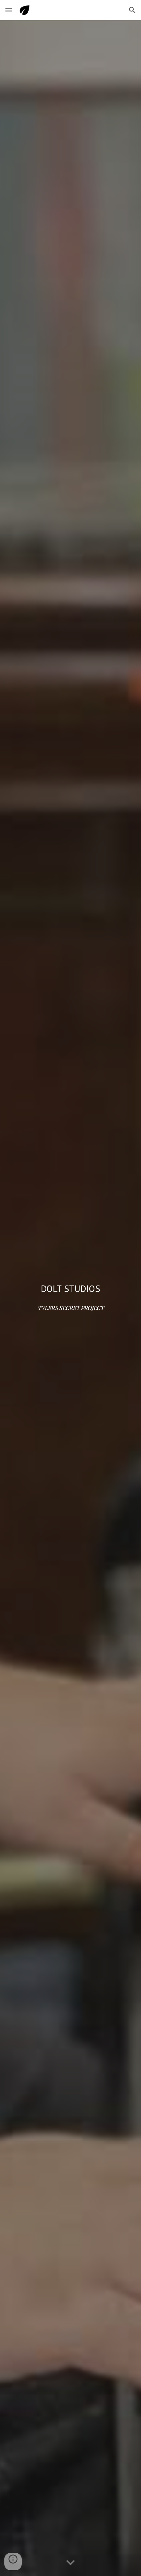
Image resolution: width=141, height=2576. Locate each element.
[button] (9, 10)
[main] (70, 1289)
